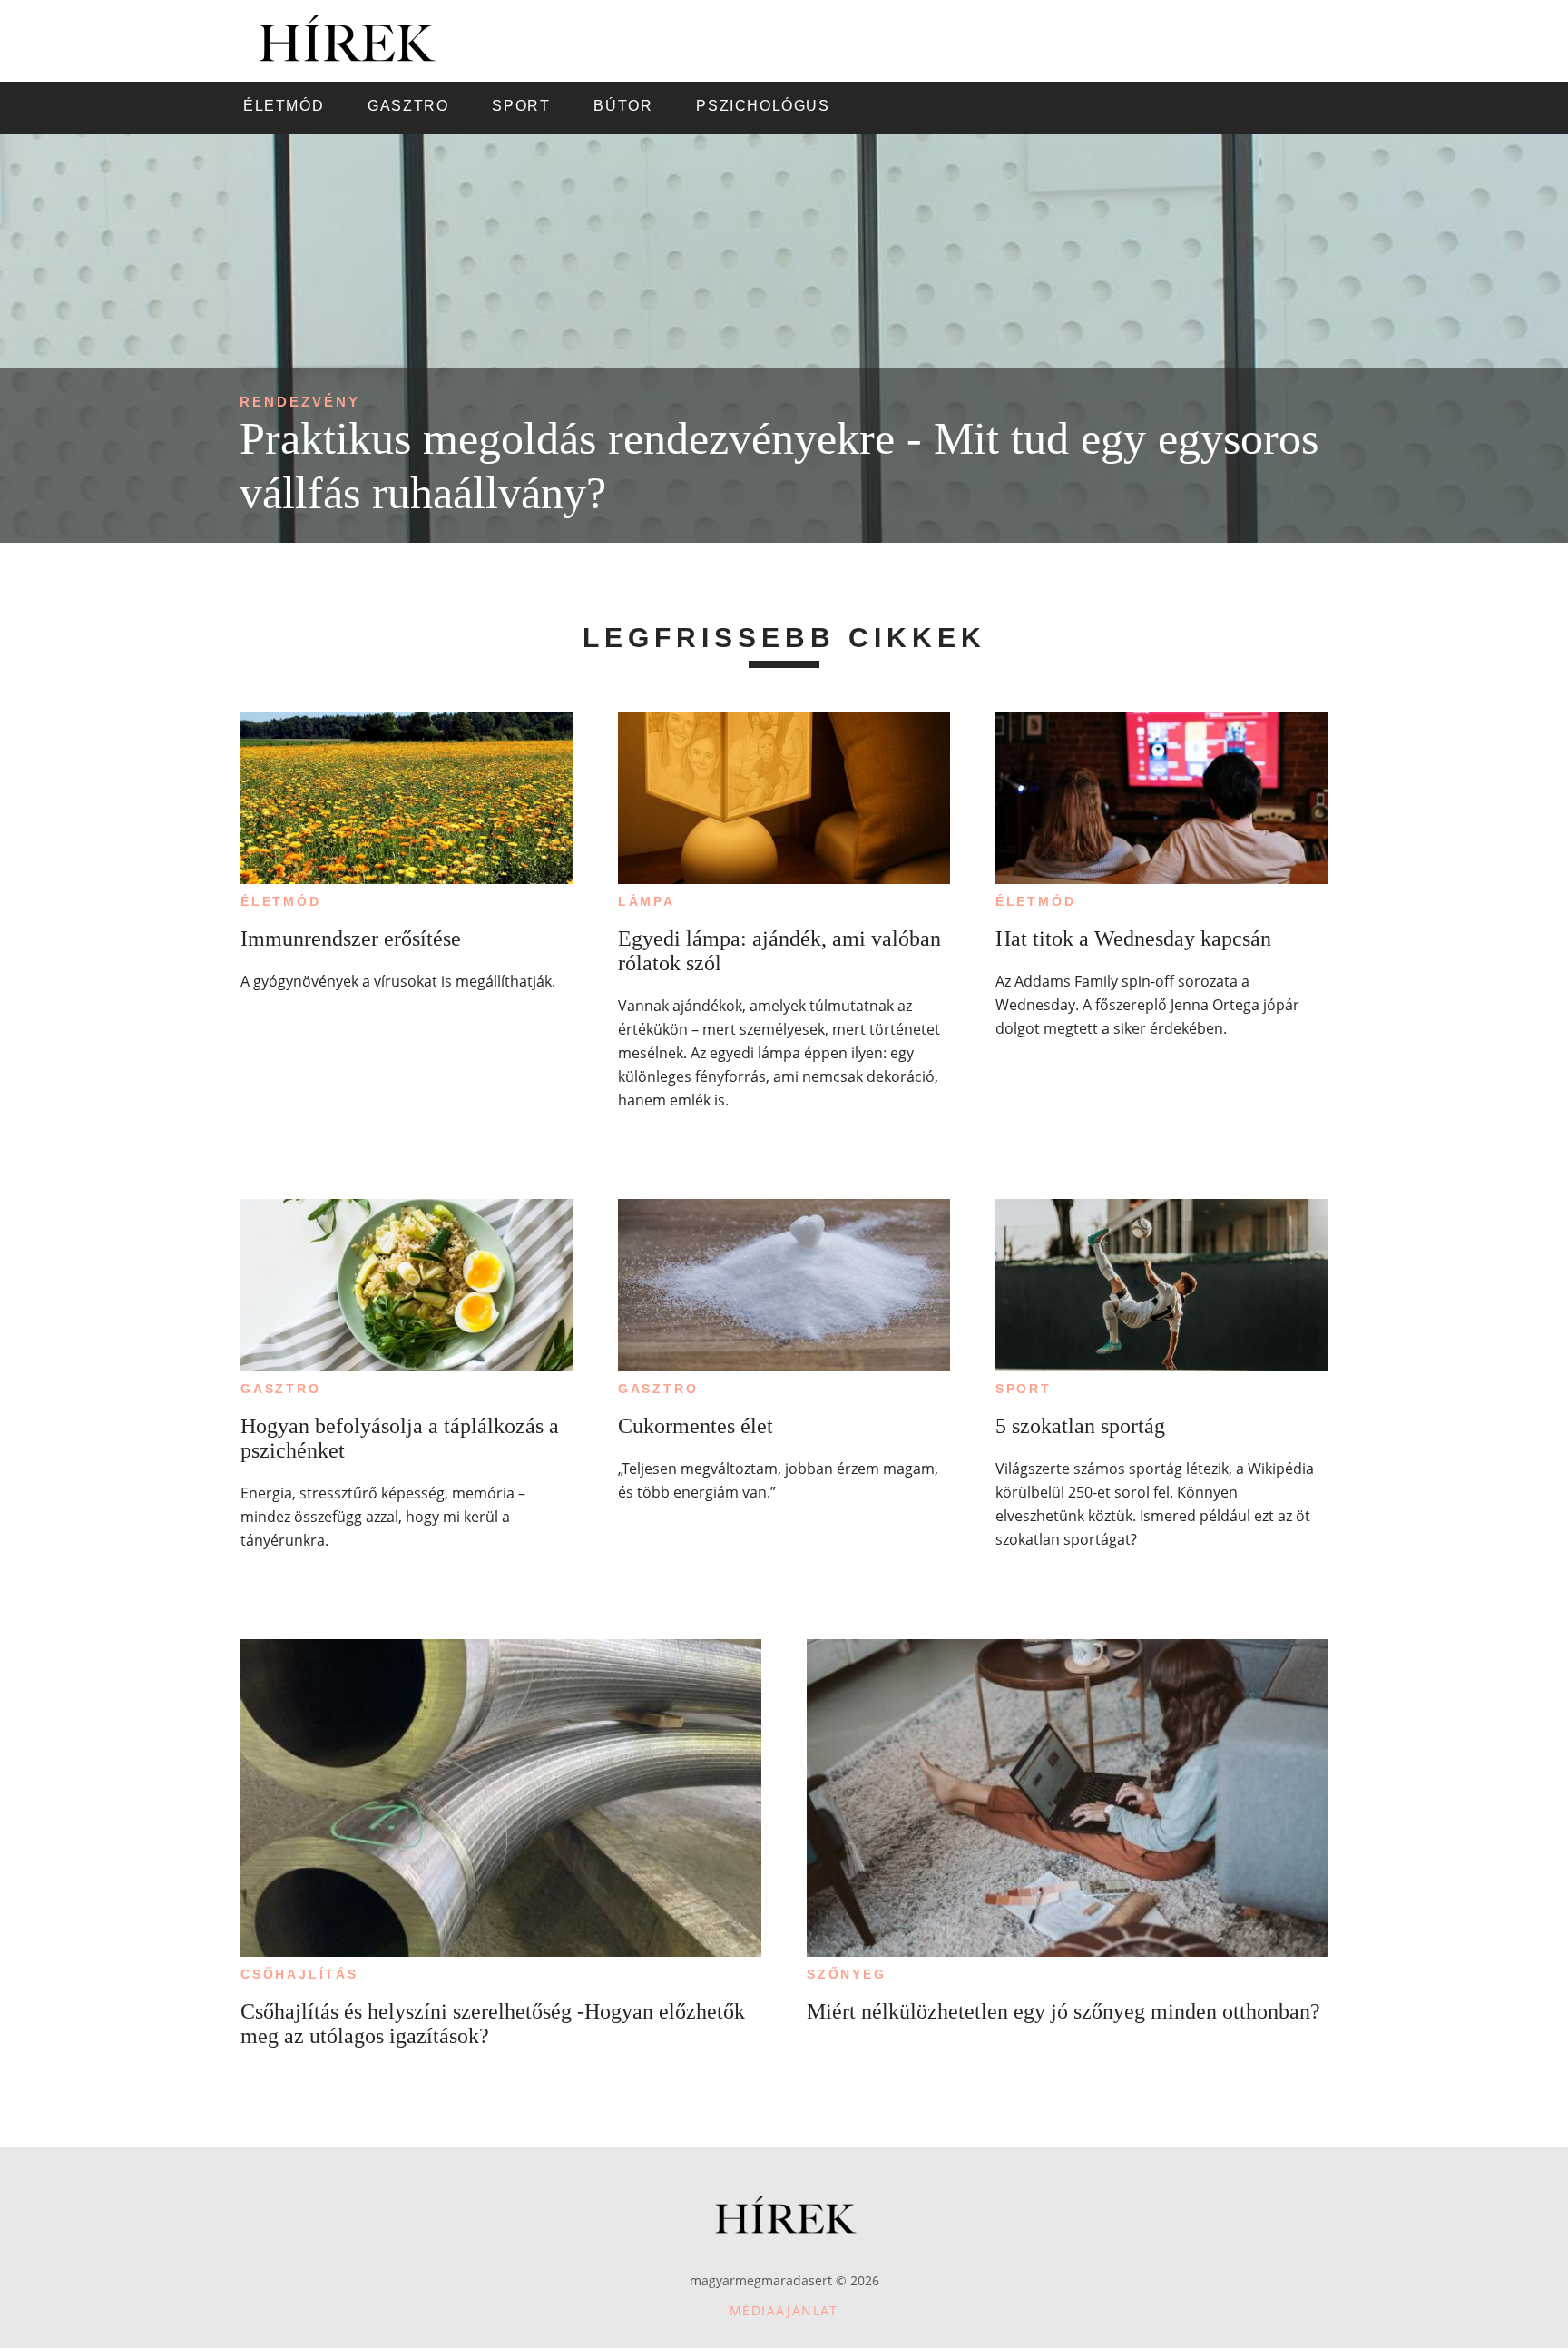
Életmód (281, 901)
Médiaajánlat (784, 2310)
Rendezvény (300, 402)
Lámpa (647, 901)
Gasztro (281, 1389)
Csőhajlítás (299, 1974)
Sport (1024, 1389)
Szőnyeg (847, 1974)
